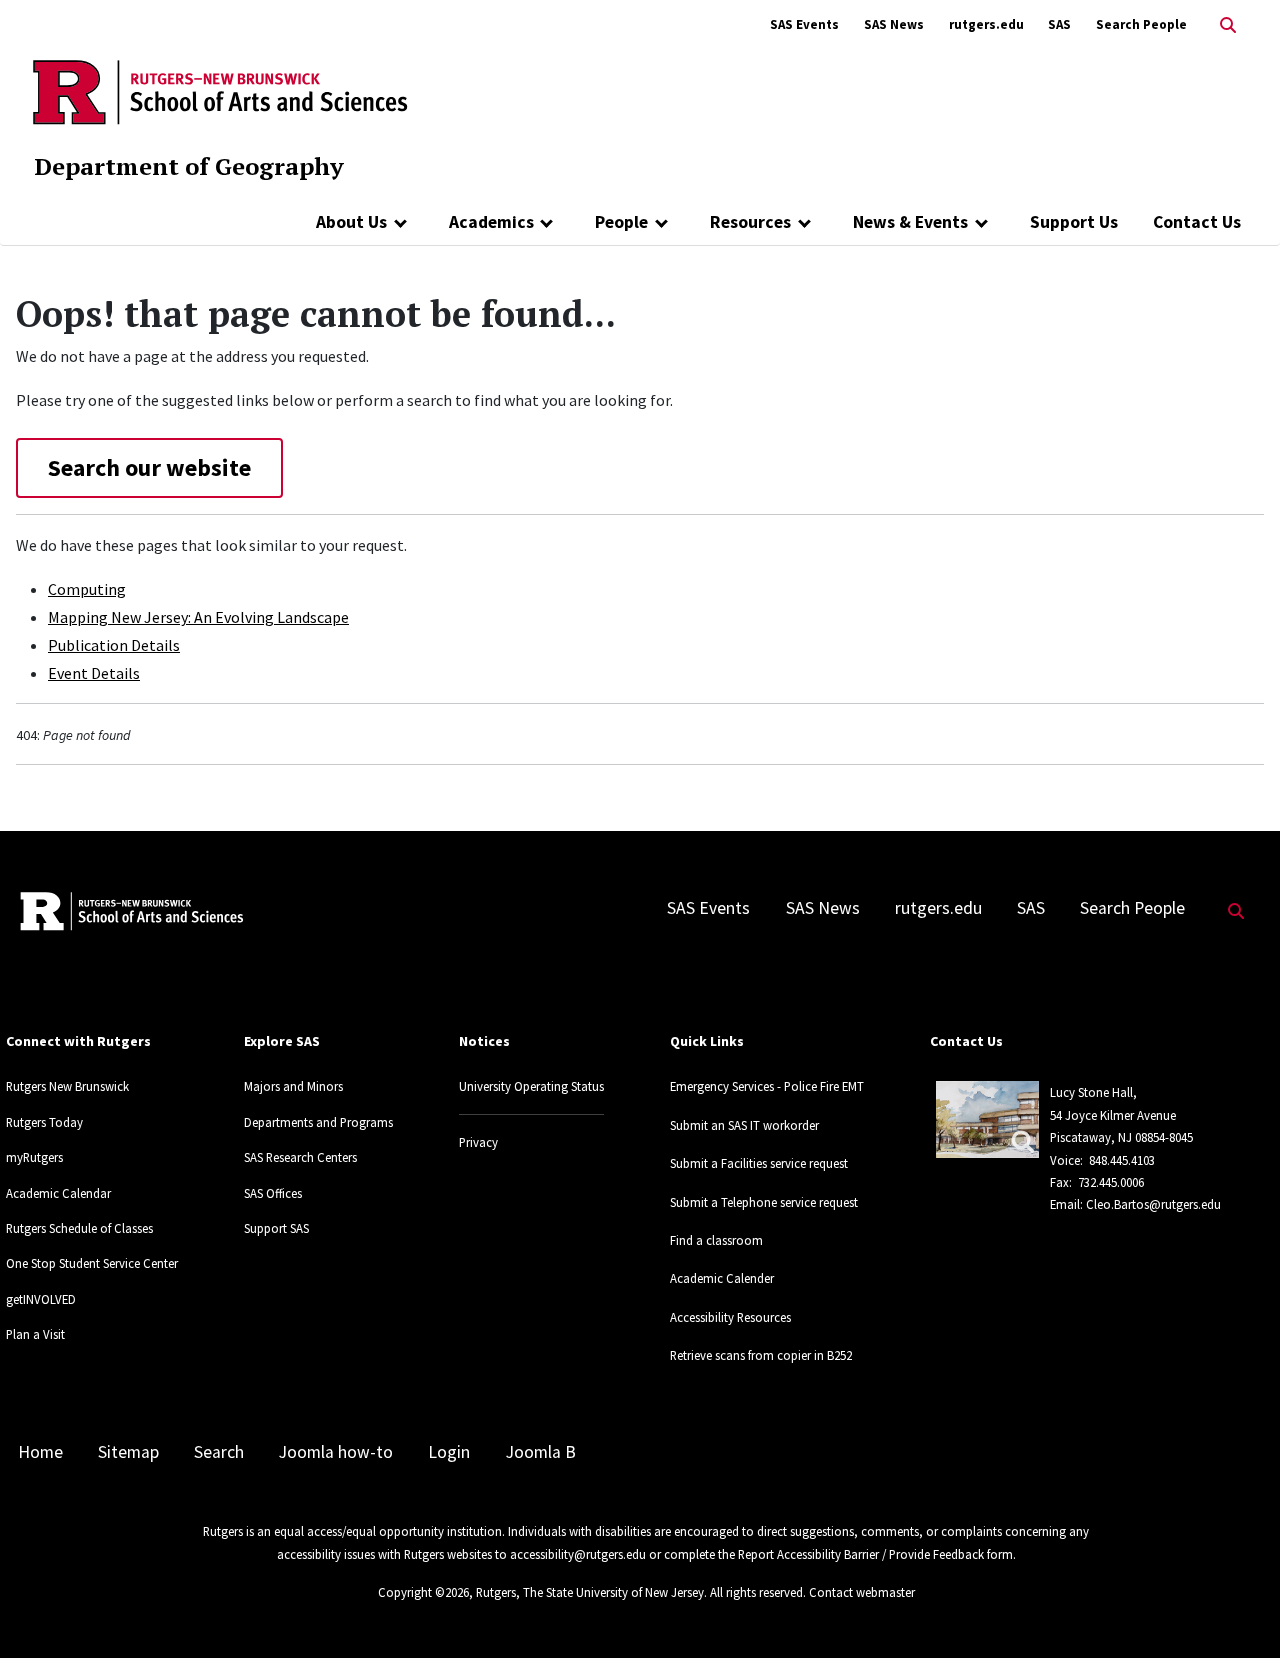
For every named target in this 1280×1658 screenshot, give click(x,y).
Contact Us (1197, 222)
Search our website (149, 467)
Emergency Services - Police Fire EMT (767, 1086)
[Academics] (547, 222)
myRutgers (34, 1157)
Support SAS (276, 1228)
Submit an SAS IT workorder (744, 1125)
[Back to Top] (1236, 1609)
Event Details (94, 673)
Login (449, 1452)
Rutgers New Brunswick (67, 1086)
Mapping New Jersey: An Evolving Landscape (198, 617)
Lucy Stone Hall (1091, 1092)
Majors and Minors (293, 1086)
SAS (1059, 24)
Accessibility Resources (730, 1317)
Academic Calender (722, 1278)
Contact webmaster (862, 1592)
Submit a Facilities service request (759, 1163)
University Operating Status (531, 1086)
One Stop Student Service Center (92, 1263)
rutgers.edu (986, 24)
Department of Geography (189, 166)
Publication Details (114, 645)
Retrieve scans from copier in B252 (761, 1355)
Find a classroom (716, 1240)
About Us (351, 222)
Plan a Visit (35, 1334)
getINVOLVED (41, 1299)
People (621, 222)
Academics (491, 222)
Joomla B (541, 1452)
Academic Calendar (58, 1193)
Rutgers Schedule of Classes (79, 1228)
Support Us (1074, 222)
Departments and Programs (318, 1122)
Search (219, 1452)
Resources (750, 222)
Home (40, 1452)
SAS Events (804, 24)
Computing (87, 589)
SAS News (894, 24)
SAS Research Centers (300, 1157)
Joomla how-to (336, 1452)
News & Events (910, 222)
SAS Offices (273, 1193)
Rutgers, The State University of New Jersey (590, 1592)
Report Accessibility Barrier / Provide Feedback (861, 1554)
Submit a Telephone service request (764, 1202)
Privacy (478, 1142)
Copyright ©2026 (423, 1592)
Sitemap (128, 1452)
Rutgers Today (44, 1122)
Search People (1141, 24)
